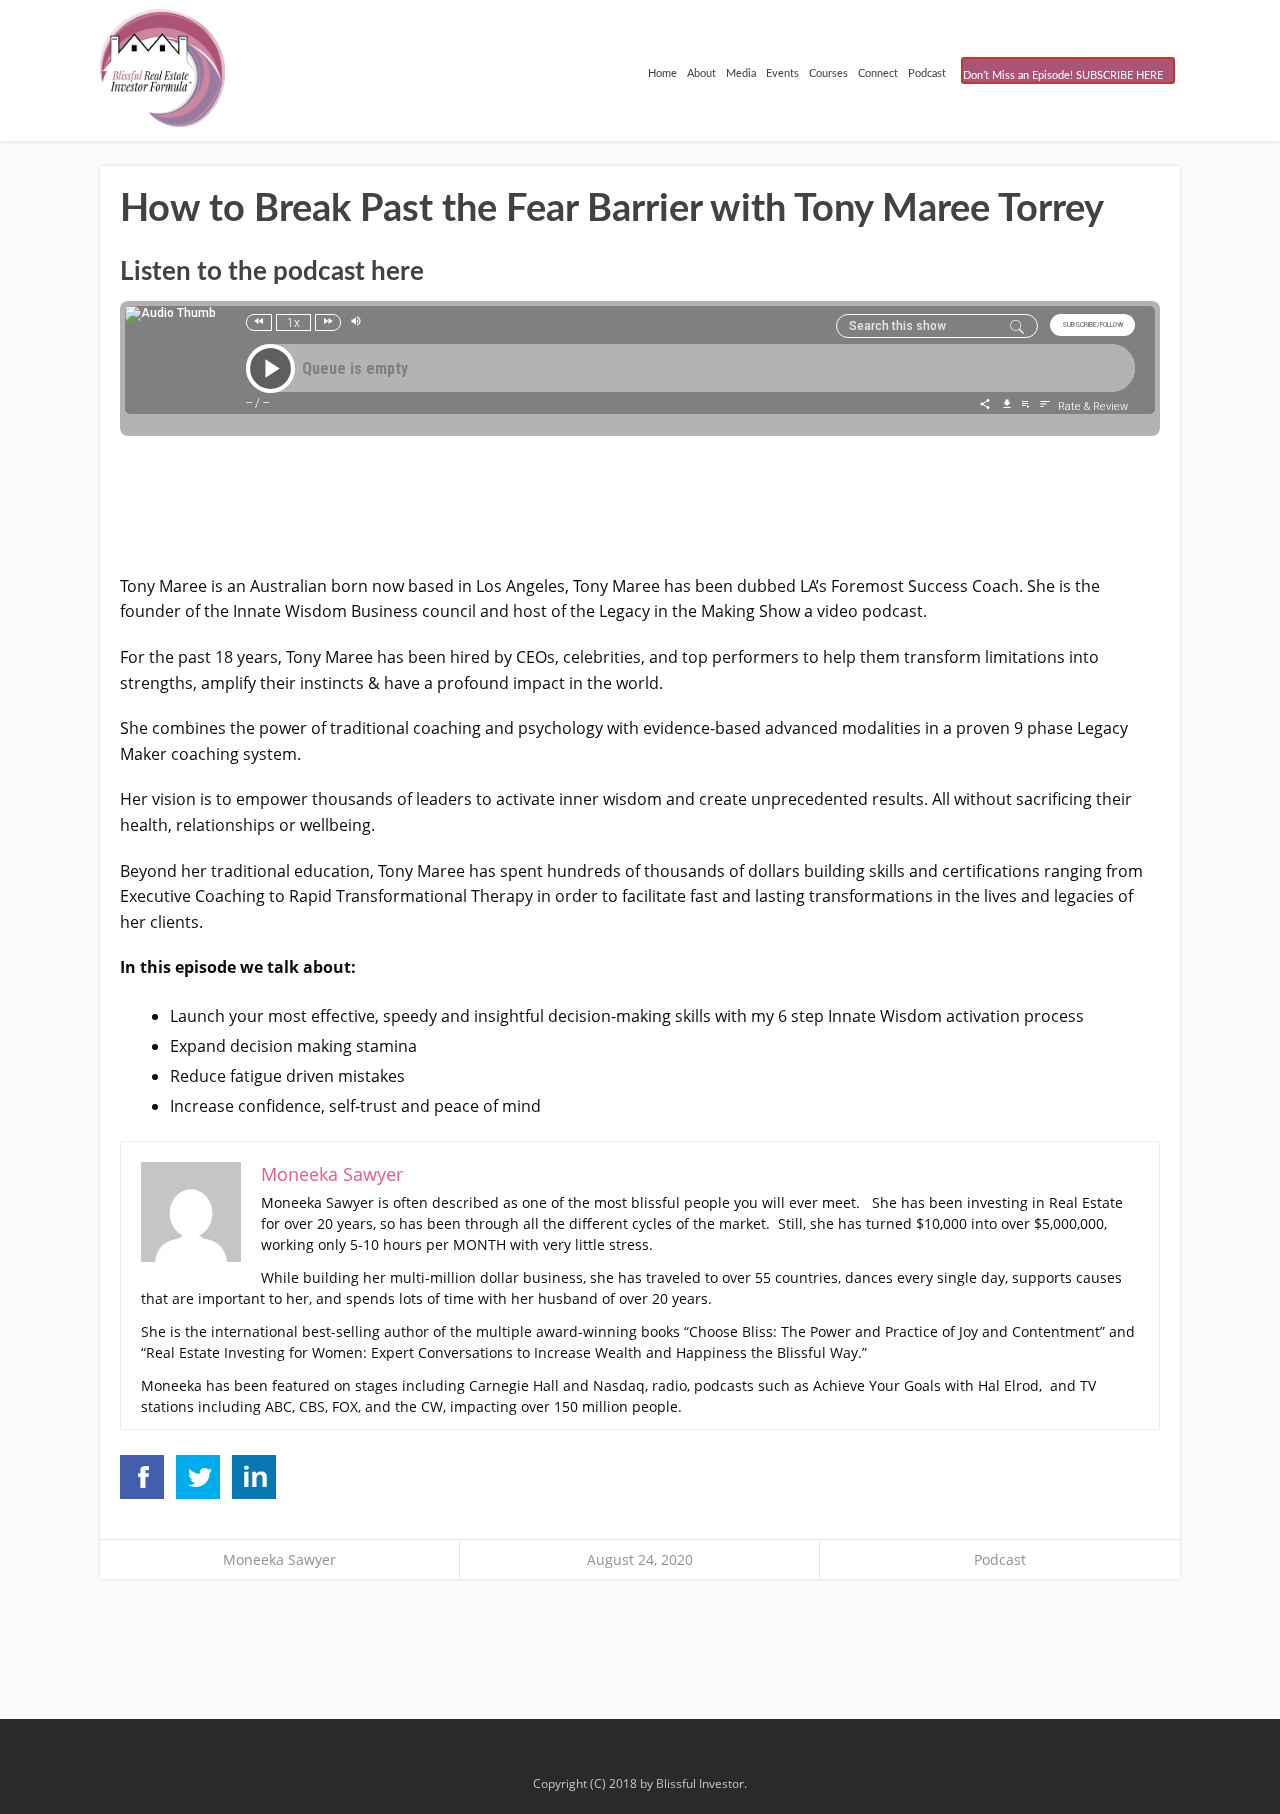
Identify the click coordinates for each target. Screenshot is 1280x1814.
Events (782, 73)
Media (741, 73)
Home (662, 73)
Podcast (927, 73)
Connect (878, 73)
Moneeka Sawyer (279, 1559)
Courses (828, 73)
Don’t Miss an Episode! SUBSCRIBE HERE (1063, 75)
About (701, 73)
